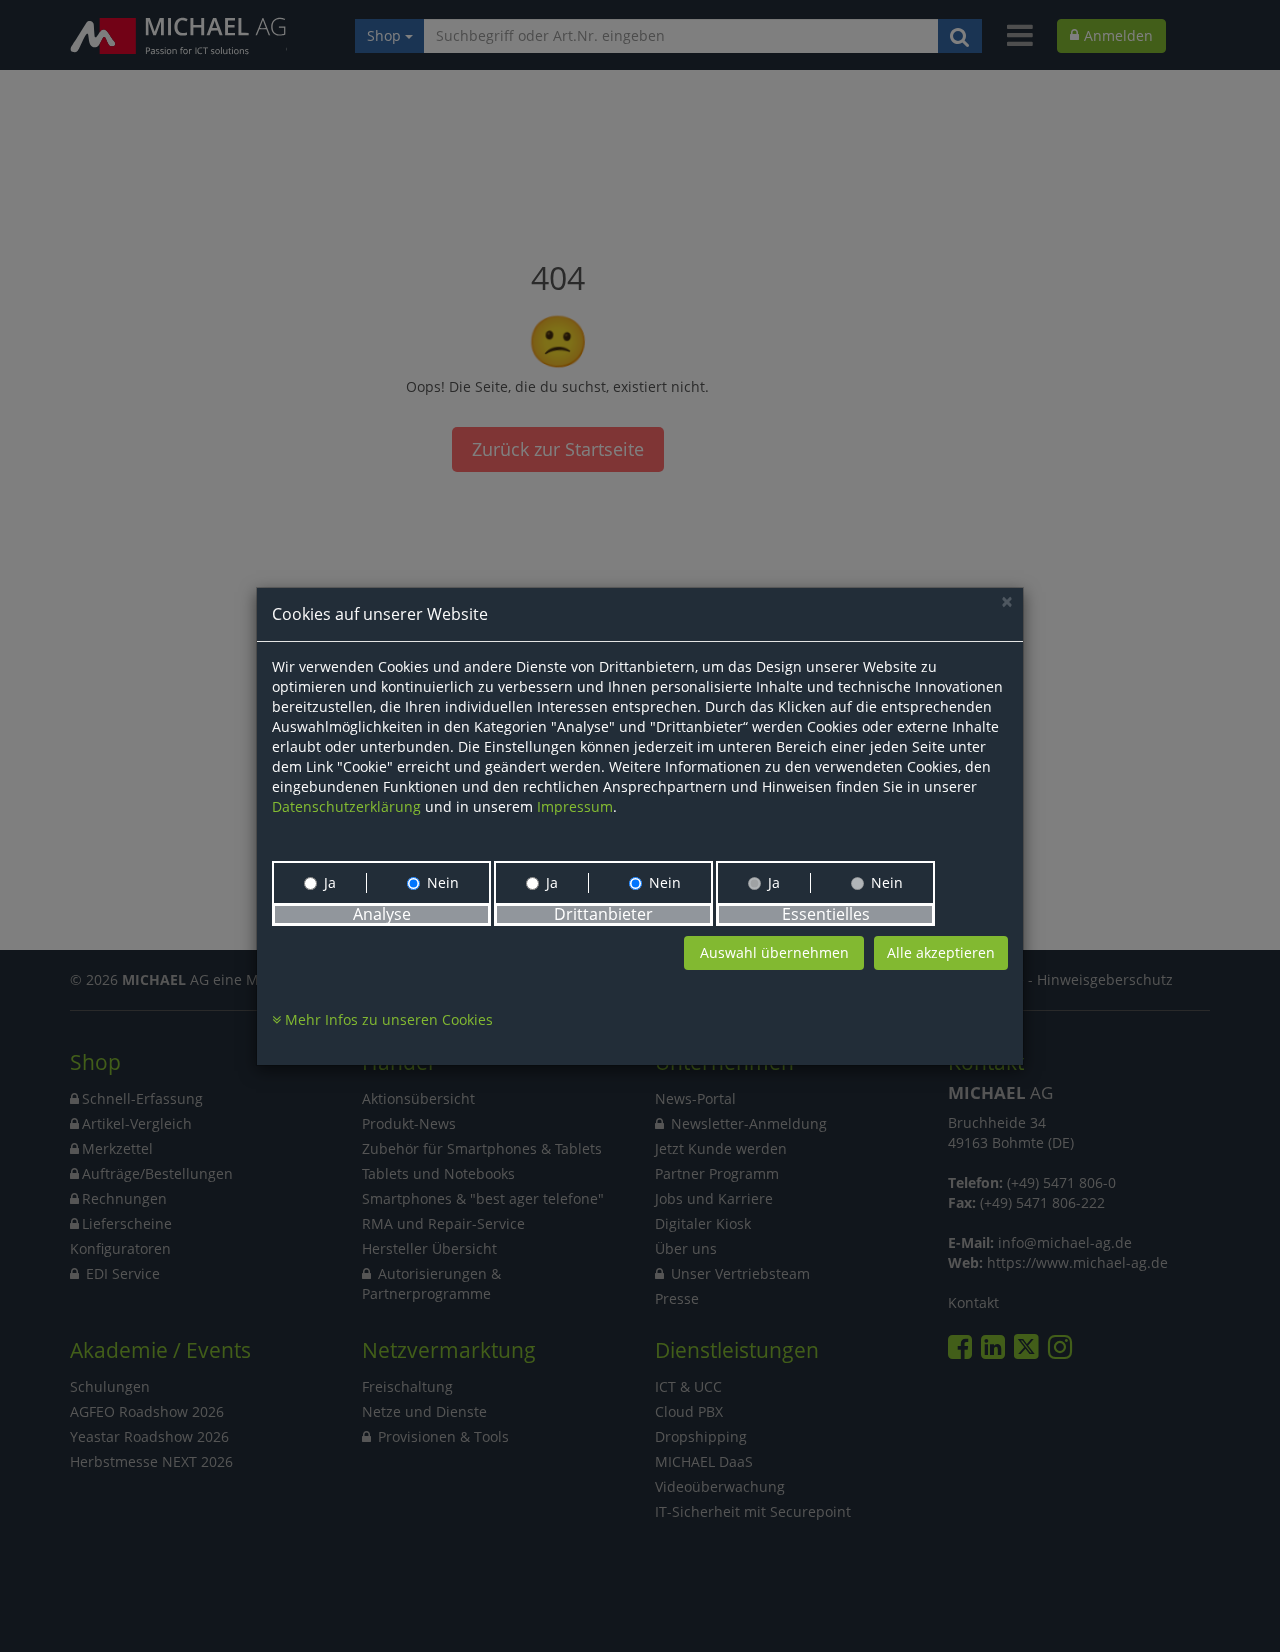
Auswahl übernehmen (774, 952)
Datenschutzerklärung (346, 806)
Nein (443, 882)
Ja (330, 882)
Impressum (575, 806)
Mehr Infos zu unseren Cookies (387, 1019)
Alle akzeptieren (941, 952)
